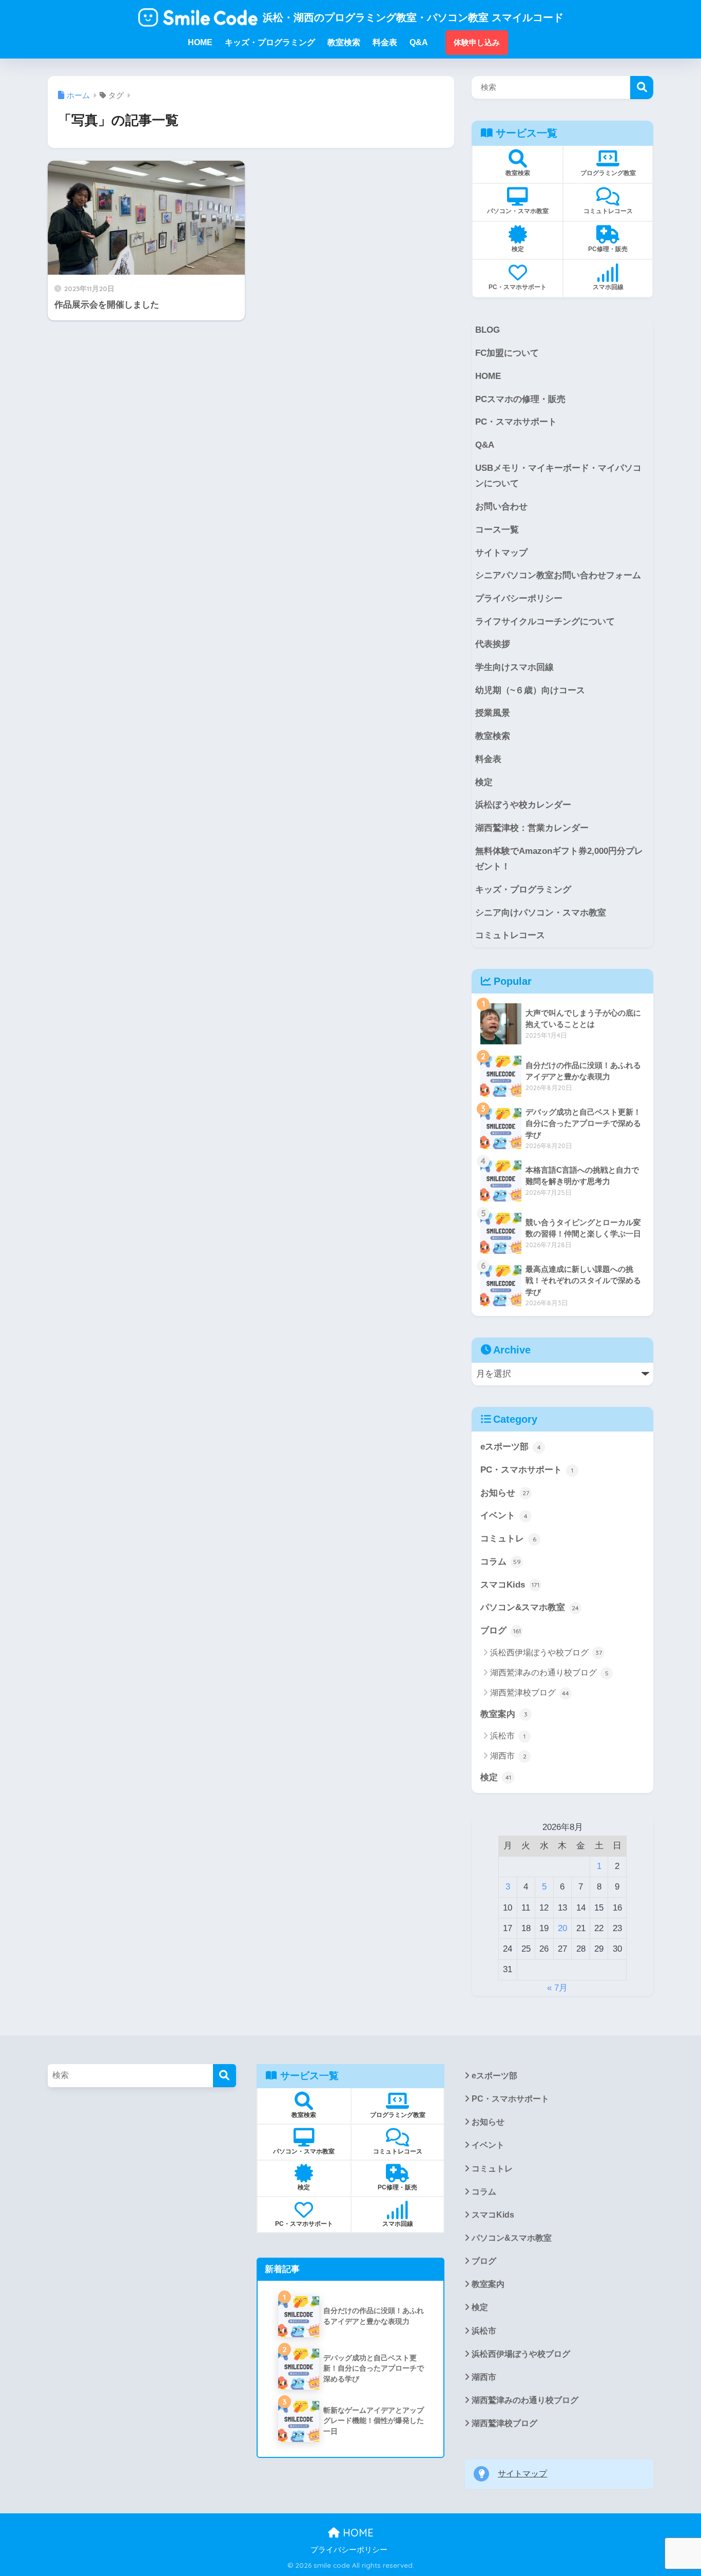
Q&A (485, 445)
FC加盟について (507, 353)
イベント (504, 1515)
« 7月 (557, 1988)
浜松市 (508, 1736)
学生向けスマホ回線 (514, 667)
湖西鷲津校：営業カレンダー (532, 828)
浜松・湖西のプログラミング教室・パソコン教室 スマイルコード (413, 17)
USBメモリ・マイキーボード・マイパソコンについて (558, 476)
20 (562, 1928)
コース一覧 (497, 530)
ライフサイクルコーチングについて (545, 622)
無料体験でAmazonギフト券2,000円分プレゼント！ (559, 859)
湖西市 (508, 1756)
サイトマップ (501, 553)
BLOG (488, 330)
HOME (488, 376)
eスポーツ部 (511, 1447)
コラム (501, 1562)
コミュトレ (508, 1539)
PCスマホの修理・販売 (520, 399)
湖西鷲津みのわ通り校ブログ (549, 1673)
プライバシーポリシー (519, 598)
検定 (484, 782)
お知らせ (505, 1493)
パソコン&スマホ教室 (530, 1607)
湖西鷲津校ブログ (530, 1693)
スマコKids (510, 1585)
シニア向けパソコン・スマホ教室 (541, 913)
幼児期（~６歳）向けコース (530, 690)
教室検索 (493, 736)
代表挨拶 (493, 644)
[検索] (225, 2076)
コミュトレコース (510, 935)
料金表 (488, 759)
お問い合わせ (501, 507)
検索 (642, 88)
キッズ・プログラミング (523, 890)
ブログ (501, 1630)
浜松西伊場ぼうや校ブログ (546, 1653)
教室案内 (504, 1714)
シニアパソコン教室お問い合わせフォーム (558, 575)
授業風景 (493, 713)
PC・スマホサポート (516, 422)
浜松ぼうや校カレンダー (523, 805)
